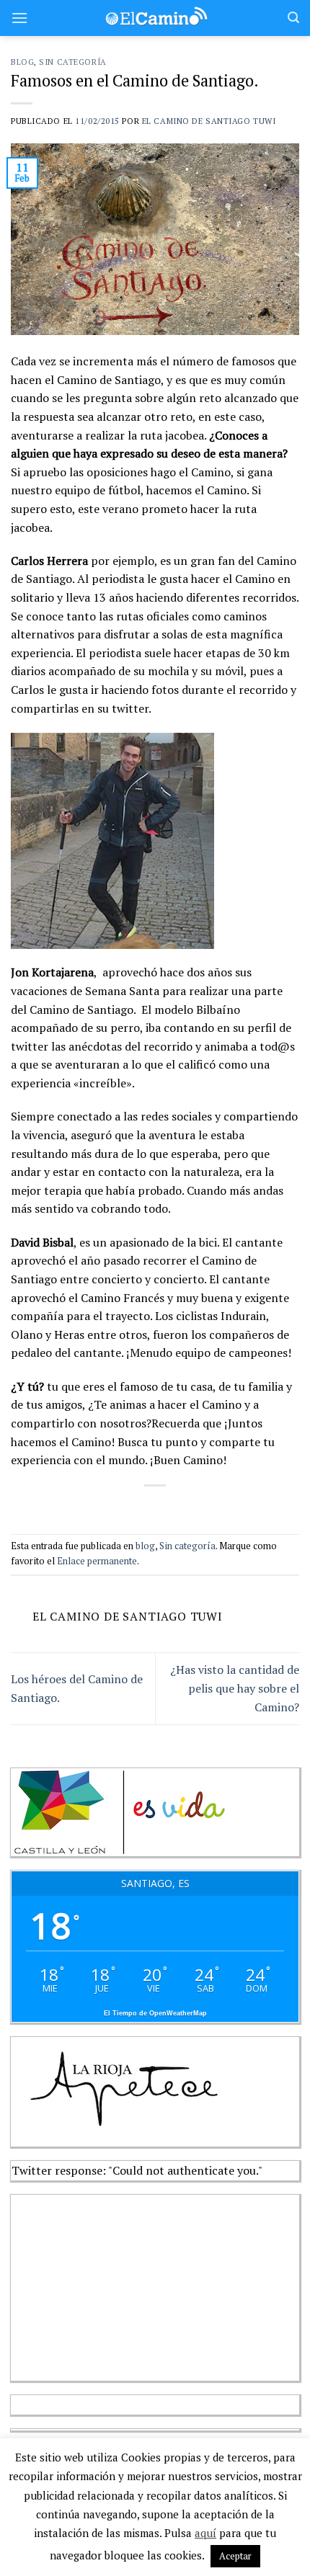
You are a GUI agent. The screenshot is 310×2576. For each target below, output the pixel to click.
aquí (205, 2533)
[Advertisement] (119, 2285)
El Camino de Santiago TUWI (209, 121)
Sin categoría (72, 62)
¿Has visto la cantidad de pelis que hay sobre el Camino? (235, 1688)
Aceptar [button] (235, 2556)
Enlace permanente (97, 1561)
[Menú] (19, 18)
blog (22, 62)
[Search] (293, 18)
